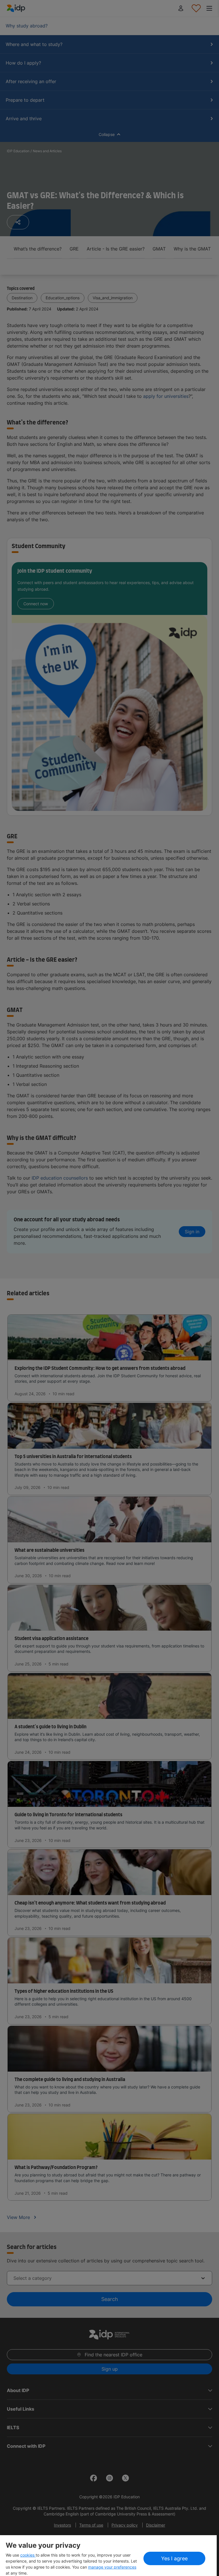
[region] (108, 2556)
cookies (28, 2555)
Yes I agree (174, 2558)
